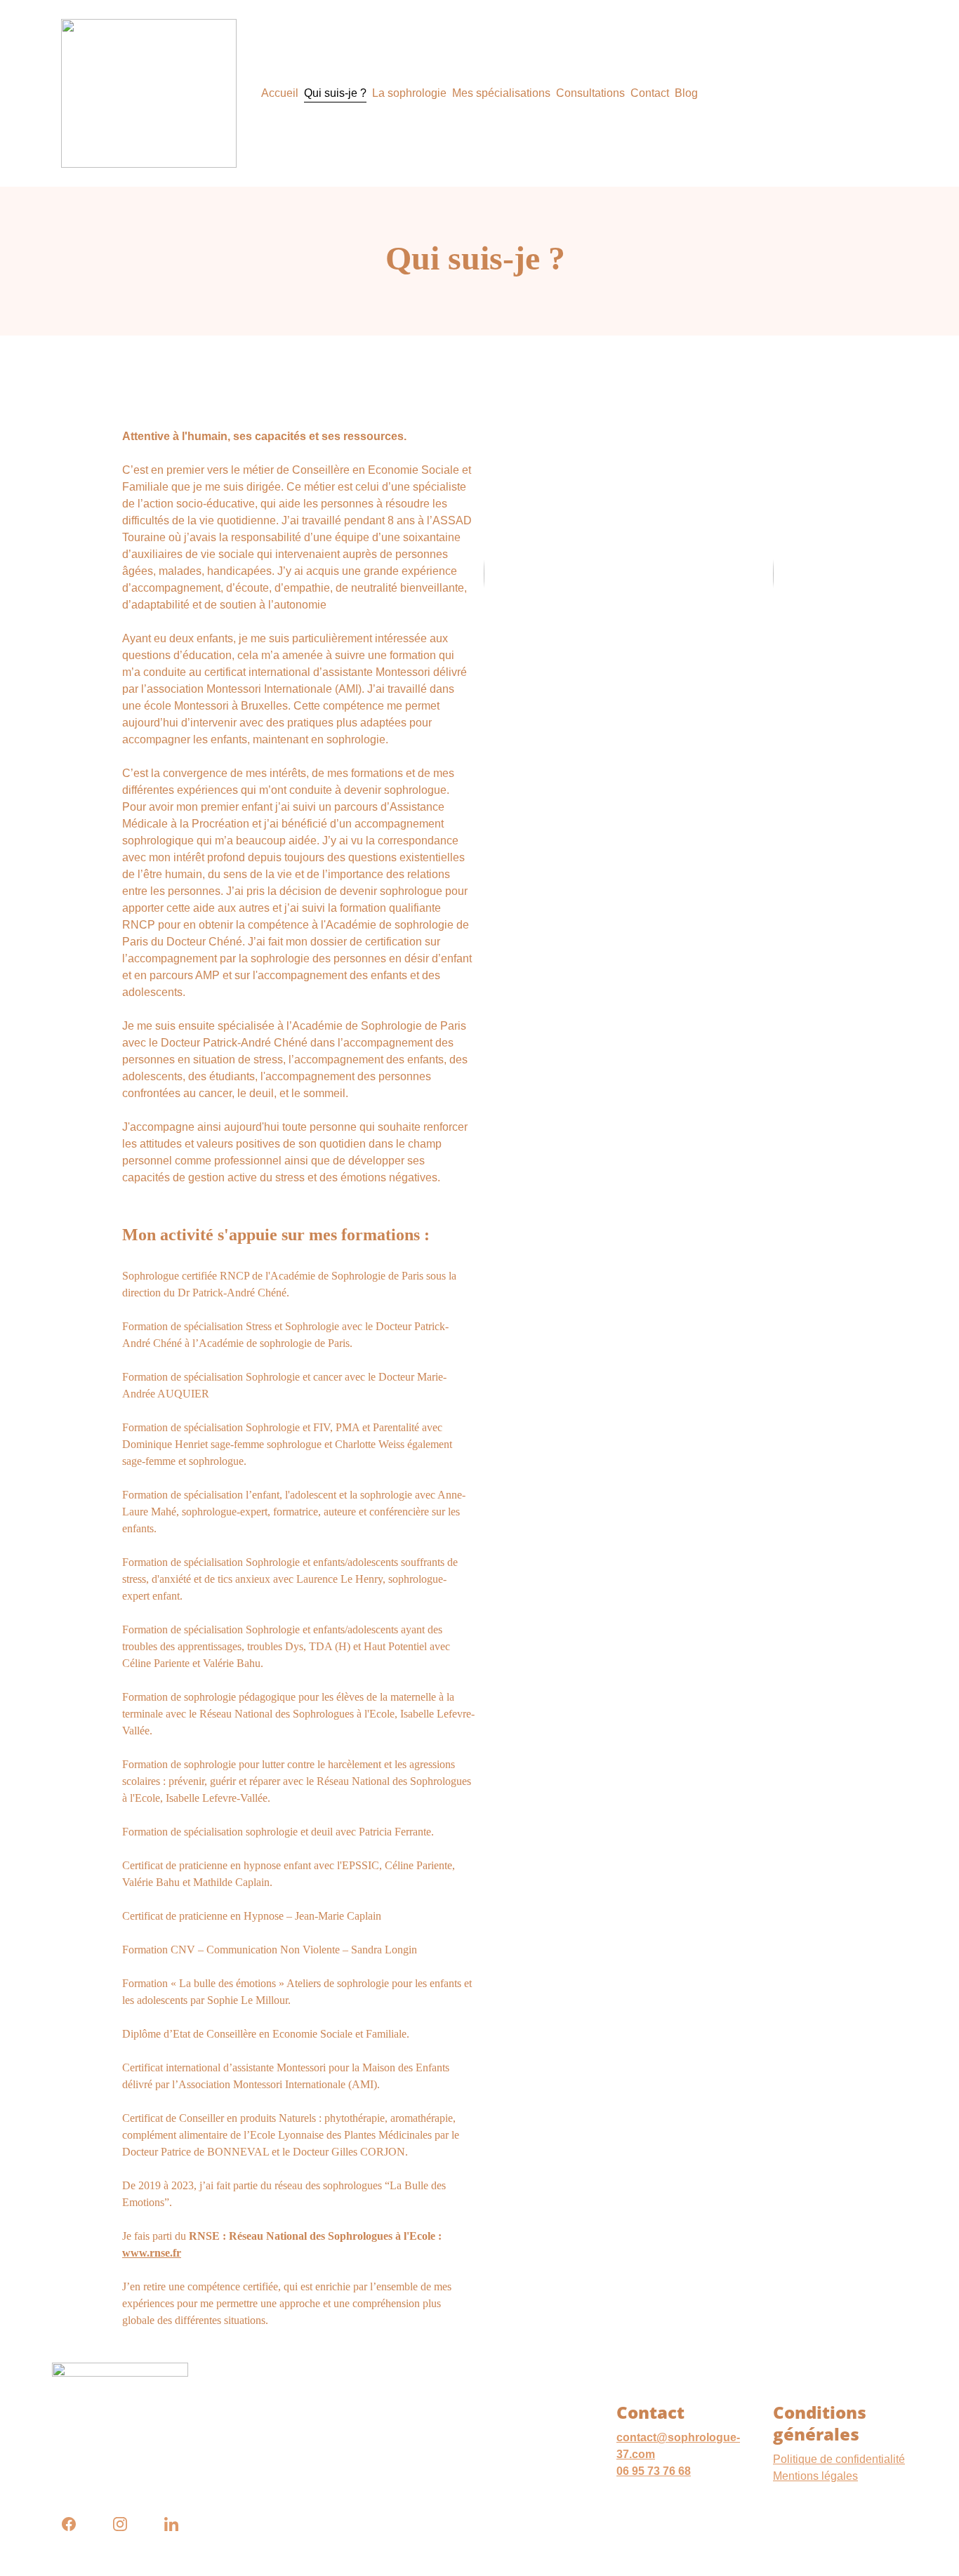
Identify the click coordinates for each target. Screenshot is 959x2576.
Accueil (280, 93)
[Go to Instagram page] (127, 2524)
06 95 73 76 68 (654, 2471)
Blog (686, 93)
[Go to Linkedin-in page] (171, 2524)
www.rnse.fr (152, 2253)
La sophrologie (409, 93)
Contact (650, 93)
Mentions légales (815, 2476)
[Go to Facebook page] (76, 2524)
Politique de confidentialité (839, 2459)
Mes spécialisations (501, 93)
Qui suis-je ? (335, 93)
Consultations (590, 93)
